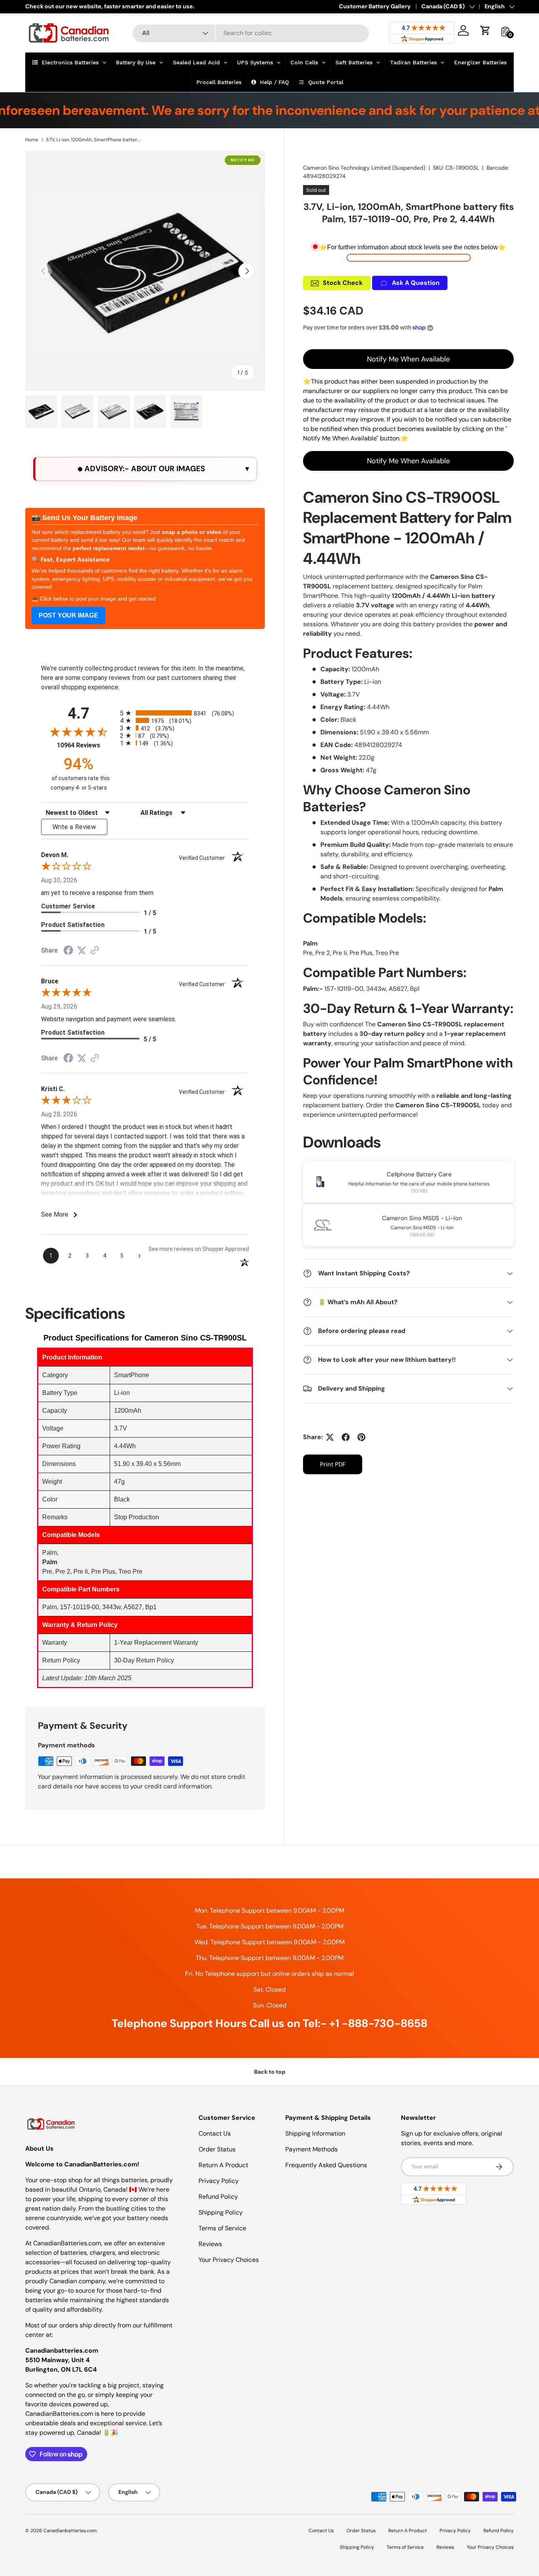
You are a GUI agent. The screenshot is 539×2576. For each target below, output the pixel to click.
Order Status (217, 2149)
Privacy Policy (219, 2181)
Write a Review (74, 827)
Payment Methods (312, 2149)
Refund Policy (218, 2197)
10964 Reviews (86, 745)
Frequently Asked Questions (326, 2165)
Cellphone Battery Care (419, 1174)
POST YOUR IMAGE (68, 615)
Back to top (270, 2072)
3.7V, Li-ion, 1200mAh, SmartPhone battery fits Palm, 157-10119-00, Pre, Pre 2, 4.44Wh (93, 140)
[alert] (145, 469)
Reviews (210, 2244)
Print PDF (333, 1464)
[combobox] (251, 33)
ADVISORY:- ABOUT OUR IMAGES (144, 469)
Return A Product (223, 2165)
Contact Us (215, 2133)
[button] (485, 30)
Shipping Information (315, 2133)
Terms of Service (222, 2228)
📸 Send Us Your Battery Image (84, 518)
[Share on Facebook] (346, 1437)
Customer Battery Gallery (375, 6)
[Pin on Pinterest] (361, 1437)
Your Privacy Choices (229, 2260)
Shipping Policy (221, 2212)
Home (32, 140)
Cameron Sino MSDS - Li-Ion (422, 1218)
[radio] (184, 713)
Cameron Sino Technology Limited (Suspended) (364, 168)
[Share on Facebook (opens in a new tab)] (68, 951)
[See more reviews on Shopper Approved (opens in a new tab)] (95, 951)
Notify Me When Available (408, 359)
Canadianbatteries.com (70, 2531)
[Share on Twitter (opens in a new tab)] (82, 950)
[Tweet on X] (330, 1437)
